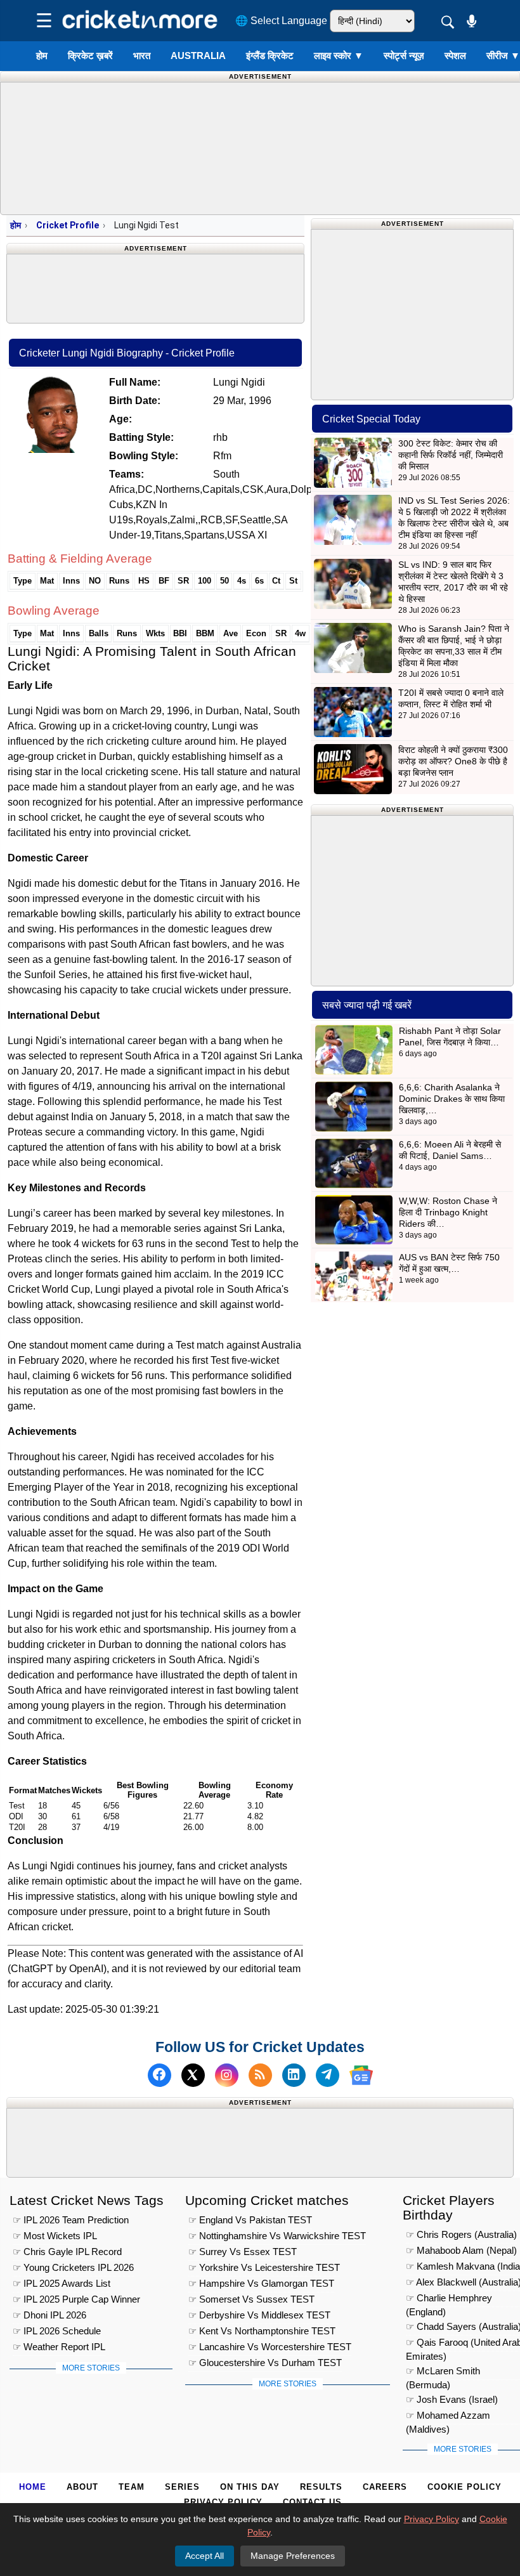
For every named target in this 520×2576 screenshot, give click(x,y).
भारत (142, 56)
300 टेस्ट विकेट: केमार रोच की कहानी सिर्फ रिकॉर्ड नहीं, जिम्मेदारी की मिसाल (451, 455)
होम (42, 56)
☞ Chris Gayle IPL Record (67, 2252)
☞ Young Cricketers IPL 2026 (73, 2267)
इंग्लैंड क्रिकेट (270, 56)
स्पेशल (455, 56)
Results (321, 2487)
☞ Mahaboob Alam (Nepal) (461, 2250)
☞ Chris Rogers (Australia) (461, 2234)
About (82, 2487)
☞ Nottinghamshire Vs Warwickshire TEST (277, 2236)
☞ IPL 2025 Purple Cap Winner (76, 2299)
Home (33, 2487)
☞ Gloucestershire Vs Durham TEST (265, 2363)
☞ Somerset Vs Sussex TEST (251, 2299)
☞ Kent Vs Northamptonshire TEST (262, 2331)
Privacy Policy (223, 2502)
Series (182, 2487)
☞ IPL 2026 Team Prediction (71, 2220)
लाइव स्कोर (339, 56)
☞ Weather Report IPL (59, 2347)
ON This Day (250, 2487)
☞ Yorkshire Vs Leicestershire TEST (264, 2267)
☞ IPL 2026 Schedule (57, 2331)
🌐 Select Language (281, 21)
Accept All (205, 2556)
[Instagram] (227, 2075)
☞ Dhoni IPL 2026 (49, 2315)
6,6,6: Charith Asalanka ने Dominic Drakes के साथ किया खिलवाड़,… (452, 1099)
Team (132, 2487)
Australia (198, 56)
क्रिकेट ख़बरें (90, 56)
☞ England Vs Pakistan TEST (250, 2220)
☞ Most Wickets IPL (55, 2236)
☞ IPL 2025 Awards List (62, 2283)
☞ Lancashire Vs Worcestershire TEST (270, 2347)
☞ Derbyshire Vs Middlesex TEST (259, 2315)
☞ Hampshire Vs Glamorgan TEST (261, 2283)
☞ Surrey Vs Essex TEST (243, 2252)
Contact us (312, 2502)
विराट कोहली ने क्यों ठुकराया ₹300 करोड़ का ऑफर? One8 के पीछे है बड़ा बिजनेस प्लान (453, 761)
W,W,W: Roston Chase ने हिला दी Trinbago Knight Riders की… (448, 1212)
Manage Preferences (293, 2556)
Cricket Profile (68, 225)
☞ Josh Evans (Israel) (452, 2399)
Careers (385, 2487)
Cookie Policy (465, 2487)
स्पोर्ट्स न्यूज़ (404, 56)
